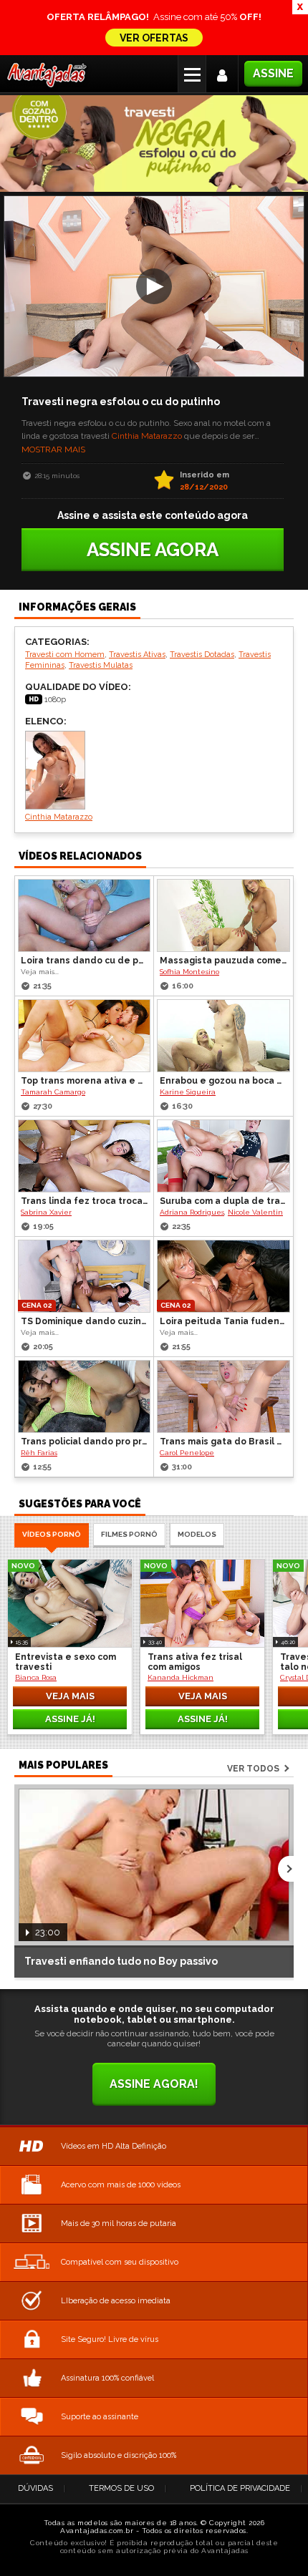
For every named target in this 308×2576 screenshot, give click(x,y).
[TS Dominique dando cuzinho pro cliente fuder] (84, 1276)
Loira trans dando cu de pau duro (85, 961)
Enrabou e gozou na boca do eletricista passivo (224, 1081)
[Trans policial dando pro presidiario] (84, 1396)
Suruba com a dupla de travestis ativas (224, 1201)
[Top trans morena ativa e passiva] (84, 1036)
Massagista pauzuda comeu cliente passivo (224, 961)
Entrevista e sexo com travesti (66, 1662)
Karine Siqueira (188, 1092)
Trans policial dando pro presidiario (85, 1442)
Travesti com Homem (65, 655)
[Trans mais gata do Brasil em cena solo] (223, 1396)
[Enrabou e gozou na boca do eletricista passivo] (223, 1036)
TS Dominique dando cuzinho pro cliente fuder (85, 1321)
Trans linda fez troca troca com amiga (85, 1201)
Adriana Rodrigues (192, 1212)
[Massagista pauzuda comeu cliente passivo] (223, 915)
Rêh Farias (39, 1453)
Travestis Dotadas (202, 655)
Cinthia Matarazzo (147, 436)
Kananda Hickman (181, 1677)
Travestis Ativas (137, 655)
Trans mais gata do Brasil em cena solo (224, 1442)
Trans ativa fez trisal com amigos (195, 1662)
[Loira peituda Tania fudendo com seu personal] (223, 1276)
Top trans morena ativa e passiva (85, 1081)
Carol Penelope (187, 1453)
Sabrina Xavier (46, 1212)
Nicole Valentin (255, 1212)
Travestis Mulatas (101, 665)
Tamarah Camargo (53, 1092)
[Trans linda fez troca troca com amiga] (84, 1156)
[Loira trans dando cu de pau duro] (84, 915)
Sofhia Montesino (189, 972)
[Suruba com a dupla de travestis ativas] (223, 1156)
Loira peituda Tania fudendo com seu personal (224, 1321)
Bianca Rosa (36, 1677)
